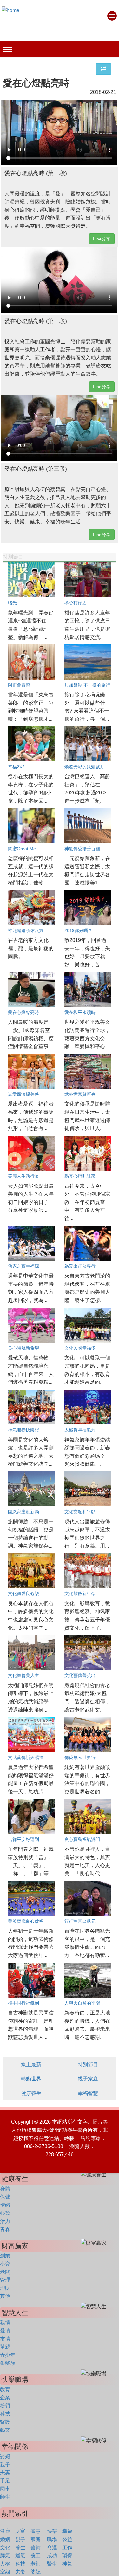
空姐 (5, 2572)
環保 (67, 2556)
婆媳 (5, 2456)
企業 (5, 2398)
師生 (5, 2497)
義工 (36, 2556)
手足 (5, 2481)
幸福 (67, 2531)
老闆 (5, 2272)
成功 (52, 2556)
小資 (5, 2264)
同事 (5, 2489)
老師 (36, 2564)
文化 (5, 2548)
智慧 (36, 2531)
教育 (5, 2389)
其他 (5, 2296)
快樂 (52, 2531)
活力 (5, 2221)
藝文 (5, 2430)
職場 (52, 2539)
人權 (5, 2564)
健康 (5, 2531)
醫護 (5, 2422)
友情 (5, 2339)
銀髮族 (8, 2363)
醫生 (52, 2564)
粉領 (5, 2405)
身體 (5, 2189)
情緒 (5, 2205)
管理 (5, 2280)
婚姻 (5, 2539)
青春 (5, 2229)
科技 (5, 2414)
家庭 (36, 2539)
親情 (5, 2322)
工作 (67, 2548)
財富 (20, 2531)
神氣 (67, 2564)
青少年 (8, 2355)
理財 (5, 2288)
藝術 (36, 2548)
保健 (5, 2197)
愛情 (5, 2331)
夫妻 (5, 2472)
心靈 (5, 2213)
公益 (67, 2539)
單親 (5, 2347)
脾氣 (5, 2556)
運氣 (20, 2556)
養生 (20, 2548)
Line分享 (102, 239)
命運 (52, 2548)
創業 (5, 2256)
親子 (5, 2464)
